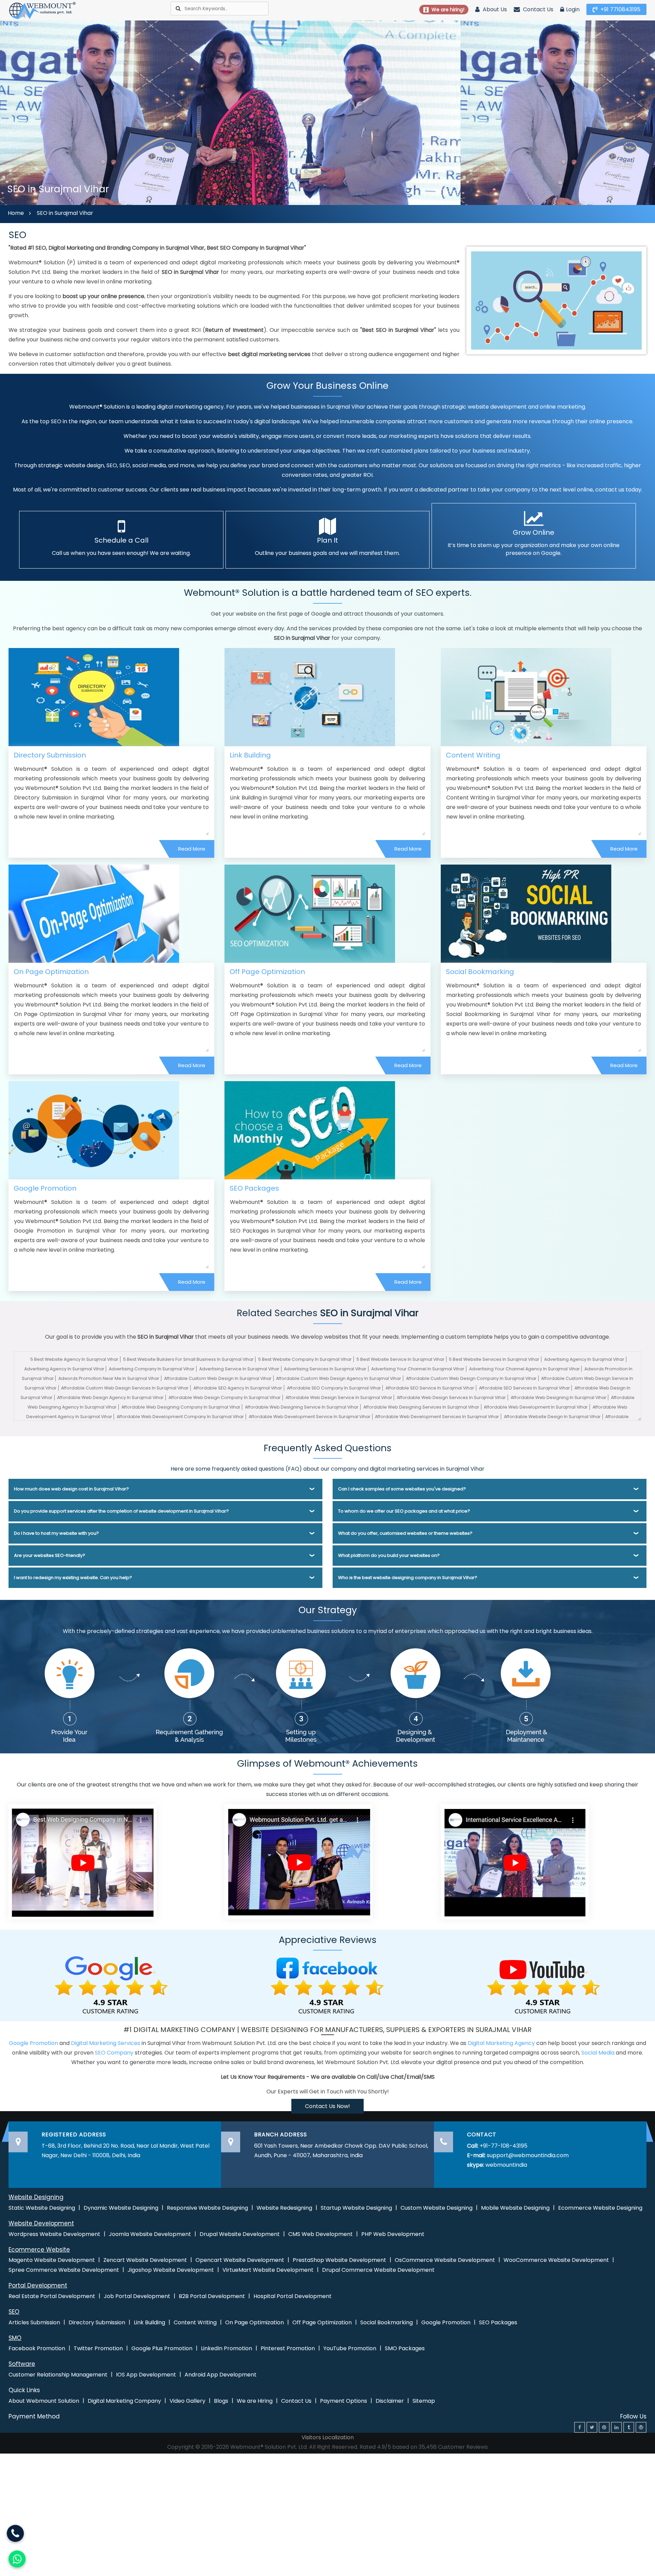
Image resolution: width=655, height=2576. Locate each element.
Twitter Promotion (98, 2348)
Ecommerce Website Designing (600, 2208)
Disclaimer (390, 2401)
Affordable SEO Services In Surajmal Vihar (525, 1388)
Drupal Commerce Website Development (378, 2270)
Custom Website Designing (436, 2208)
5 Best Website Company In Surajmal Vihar (305, 1359)
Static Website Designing (42, 2208)
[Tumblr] (629, 2427)
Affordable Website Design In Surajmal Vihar (552, 1417)
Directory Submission (50, 755)
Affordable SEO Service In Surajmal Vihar (430, 1388)
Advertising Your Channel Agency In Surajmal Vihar (525, 1369)
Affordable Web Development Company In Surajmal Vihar (180, 1417)
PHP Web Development (393, 2234)
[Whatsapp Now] (15, 2533)
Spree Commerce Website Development (64, 2270)
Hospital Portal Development (293, 2296)
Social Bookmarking (480, 972)
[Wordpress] (641, 2427)
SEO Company (114, 2053)
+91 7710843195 (620, 9)
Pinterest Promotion (288, 2348)
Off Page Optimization (267, 972)
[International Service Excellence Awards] (515, 1861)
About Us (494, 9)
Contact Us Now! (327, 2106)
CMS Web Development (321, 2234)
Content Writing (473, 755)
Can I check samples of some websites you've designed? (402, 1489)
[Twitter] (592, 2427)
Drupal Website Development (240, 2234)
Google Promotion (45, 1188)
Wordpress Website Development (54, 2234)
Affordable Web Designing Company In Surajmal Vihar (181, 1407)
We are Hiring (255, 2401)
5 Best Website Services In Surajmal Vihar (494, 1359)
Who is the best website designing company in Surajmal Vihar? (408, 1578)
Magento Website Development (52, 2260)
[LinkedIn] (616, 2427)
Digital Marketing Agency (501, 2043)
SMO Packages (405, 2348)
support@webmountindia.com (528, 2155)
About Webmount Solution (44, 2401)
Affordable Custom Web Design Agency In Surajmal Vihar (339, 1378)
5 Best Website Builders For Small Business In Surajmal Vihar (188, 1359)
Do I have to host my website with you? (56, 1533)
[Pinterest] (604, 2427)
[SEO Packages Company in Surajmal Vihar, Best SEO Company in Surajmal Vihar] (310, 1130)
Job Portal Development (137, 2296)
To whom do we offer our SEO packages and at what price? (404, 1511)
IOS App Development (146, 2375)
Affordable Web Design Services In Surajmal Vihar (451, 1397)
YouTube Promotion (350, 2348)
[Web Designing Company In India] (83, 1861)
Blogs (221, 2401)
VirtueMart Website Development (268, 2270)
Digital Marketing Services (106, 2043)
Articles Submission (34, 2322)
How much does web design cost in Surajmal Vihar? (71, 1489)
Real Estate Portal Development (52, 2296)
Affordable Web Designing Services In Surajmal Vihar (421, 1407)
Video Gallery (187, 2401)
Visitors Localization (328, 2437)
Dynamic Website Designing (121, 2208)
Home (16, 213)
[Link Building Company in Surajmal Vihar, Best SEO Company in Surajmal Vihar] (310, 697)
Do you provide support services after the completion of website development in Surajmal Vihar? (121, 1511)
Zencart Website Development (145, 2260)
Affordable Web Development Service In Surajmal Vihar (310, 1417)
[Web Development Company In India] (299, 1861)
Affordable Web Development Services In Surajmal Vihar (437, 1417)
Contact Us (537, 9)
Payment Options (344, 2401)
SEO (14, 2312)
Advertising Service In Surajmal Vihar (239, 1369)
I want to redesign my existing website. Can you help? (73, 1578)
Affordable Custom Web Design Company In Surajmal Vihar (471, 1378)
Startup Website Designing (356, 2208)
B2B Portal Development (212, 2296)
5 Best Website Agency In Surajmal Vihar (74, 1359)
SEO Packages (254, 1188)
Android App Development (221, 2375)
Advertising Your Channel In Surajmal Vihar (418, 1369)
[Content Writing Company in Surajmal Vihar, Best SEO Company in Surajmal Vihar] (526, 697)
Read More (192, 849)
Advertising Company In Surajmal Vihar (152, 1369)
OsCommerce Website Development (445, 2260)
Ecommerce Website (39, 2250)
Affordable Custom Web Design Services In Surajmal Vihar (125, 1388)
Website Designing (36, 2197)
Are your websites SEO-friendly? (50, 1555)
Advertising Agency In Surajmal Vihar (584, 1359)
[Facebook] (580, 2427)
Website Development (41, 2223)
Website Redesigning (284, 2208)
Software (22, 2364)
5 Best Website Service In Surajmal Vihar (401, 1359)
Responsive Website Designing (207, 2208)
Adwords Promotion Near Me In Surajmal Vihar (109, 1378)
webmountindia (506, 2165)
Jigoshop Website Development (171, 2270)
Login (573, 9)
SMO (15, 2338)
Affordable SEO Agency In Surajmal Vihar (238, 1388)
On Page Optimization (51, 972)
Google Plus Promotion (162, 2348)
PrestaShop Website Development (339, 2260)
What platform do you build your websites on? (389, 1555)
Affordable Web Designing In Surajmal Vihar (559, 1397)
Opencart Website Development (240, 2260)
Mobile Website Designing (515, 2208)
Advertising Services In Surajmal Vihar (325, 1369)
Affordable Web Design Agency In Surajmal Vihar (110, 1397)
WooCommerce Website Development (556, 2260)
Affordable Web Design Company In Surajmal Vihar (225, 1397)
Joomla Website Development (150, 2234)
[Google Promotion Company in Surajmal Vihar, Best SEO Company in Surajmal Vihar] (94, 1130)
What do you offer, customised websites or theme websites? (405, 1533)
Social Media (598, 2053)
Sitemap (424, 2401)
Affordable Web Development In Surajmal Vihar (536, 1407)
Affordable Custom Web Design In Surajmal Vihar (218, 1378)
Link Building (250, 755)
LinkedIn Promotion (227, 2348)
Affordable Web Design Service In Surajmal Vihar (339, 1397)
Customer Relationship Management (58, 2375)
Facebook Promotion (37, 2348)
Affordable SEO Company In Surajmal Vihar (334, 1388)
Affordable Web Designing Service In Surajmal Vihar (302, 1407)
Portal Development (38, 2285)
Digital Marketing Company (124, 2401)
